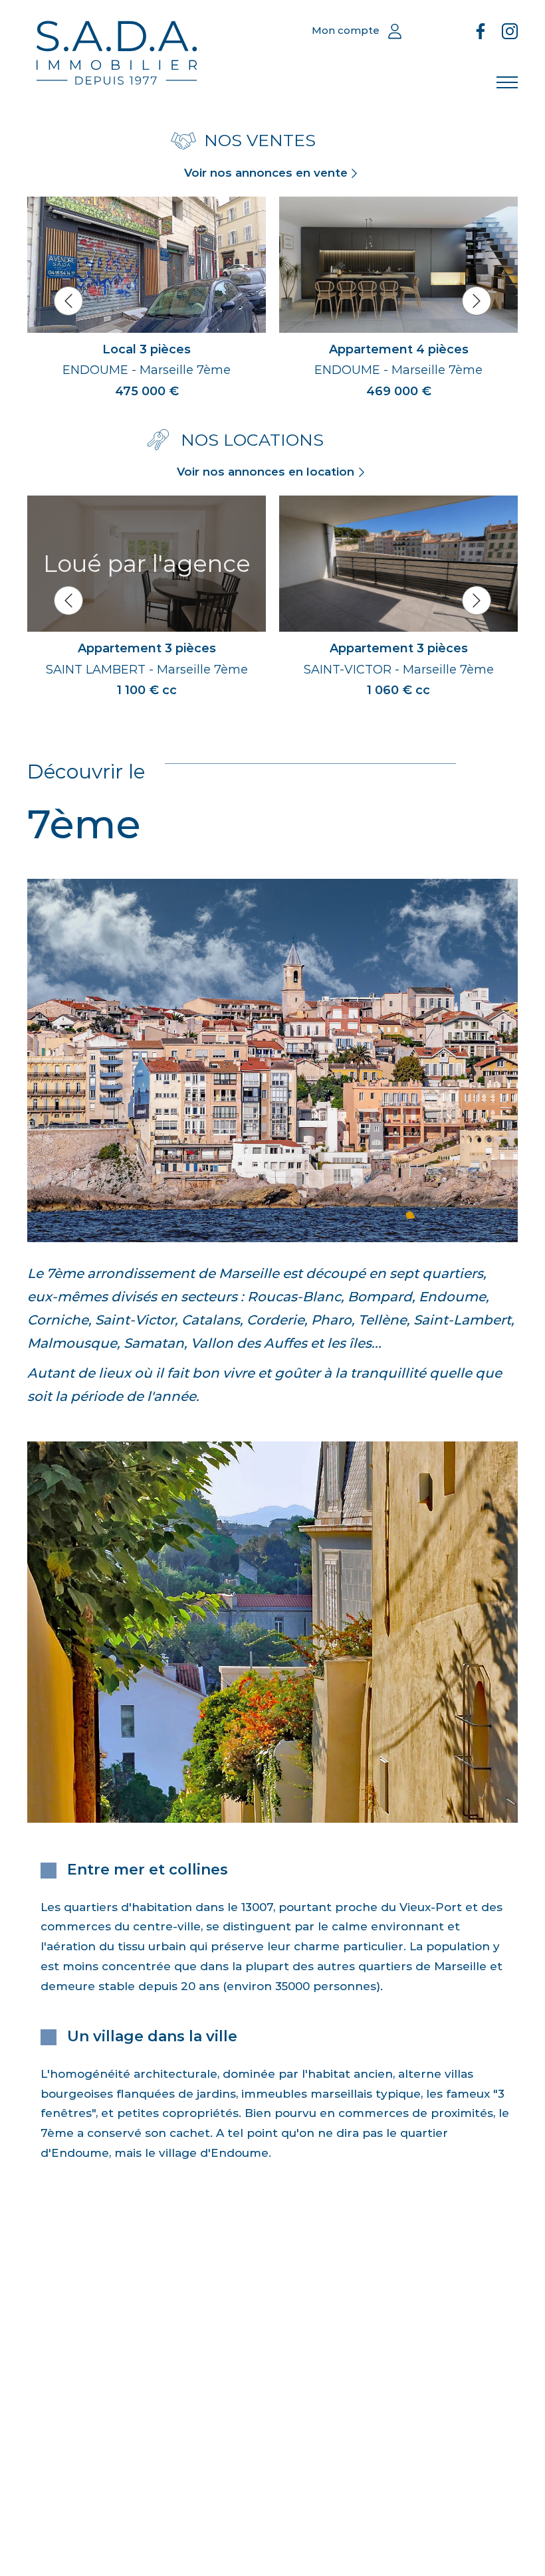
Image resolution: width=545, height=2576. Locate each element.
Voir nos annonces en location (266, 472)
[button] (68, 301)
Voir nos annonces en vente (266, 173)
